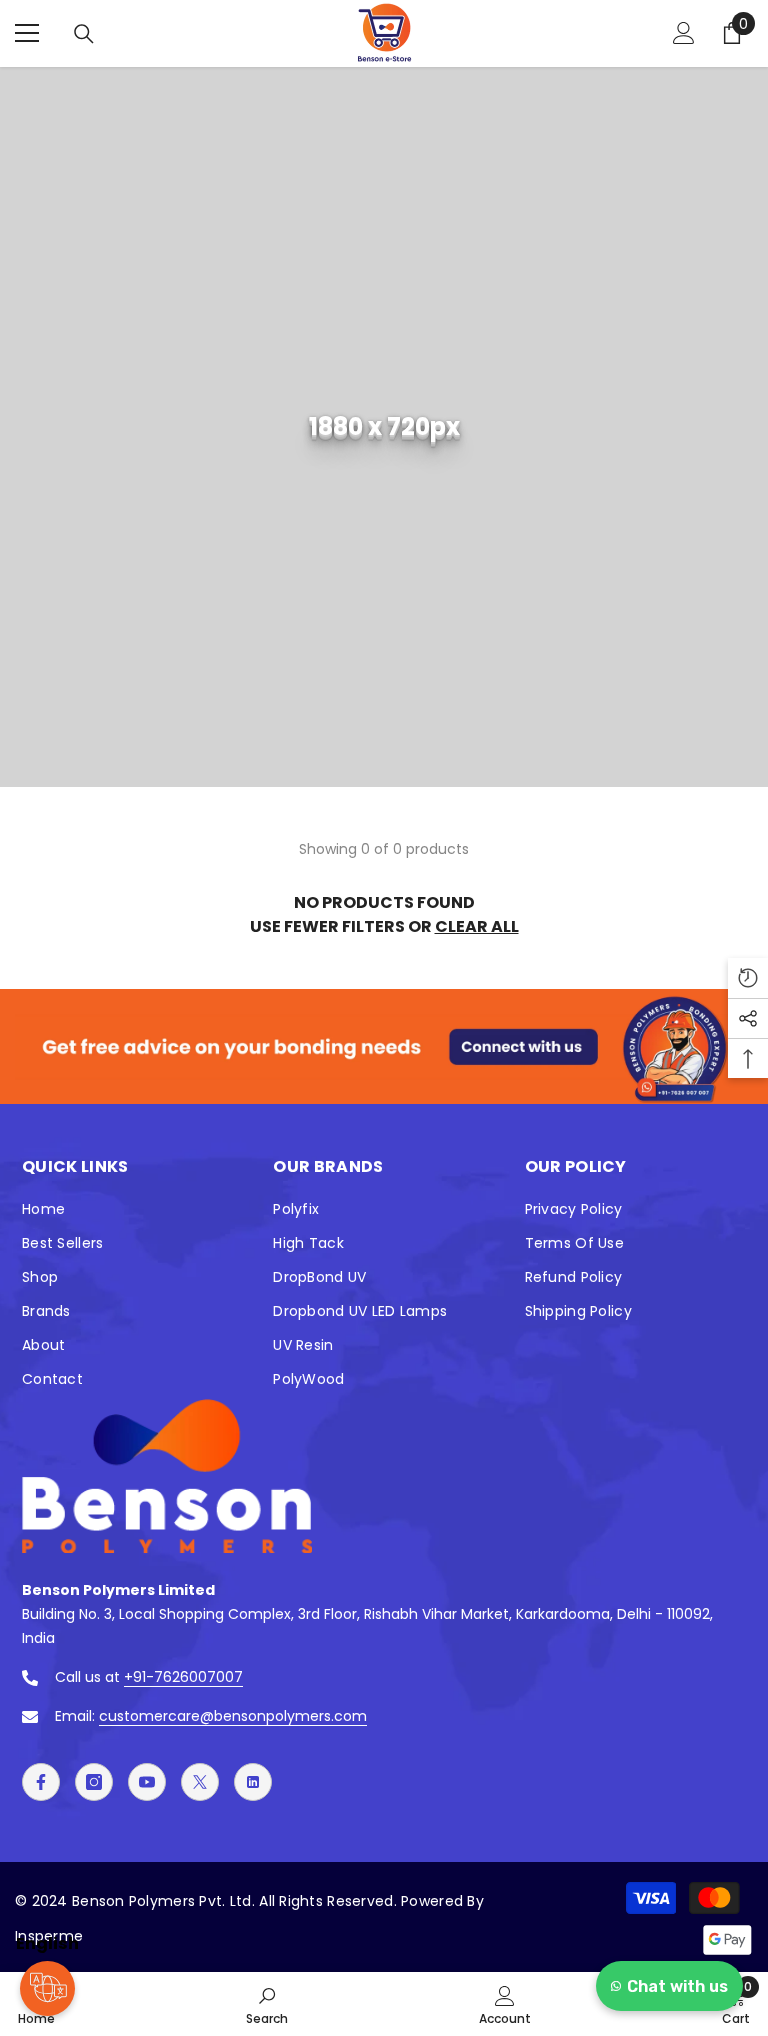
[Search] (84, 34)
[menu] (27, 33)
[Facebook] (41, 1782)
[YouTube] (147, 1782)
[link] (384, 427)
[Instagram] (94, 1782)
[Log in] (684, 33)
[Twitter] (200, 1782)
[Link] (253, 1782)
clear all (477, 926)
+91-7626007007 (183, 1677)
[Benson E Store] (384, 1046)
